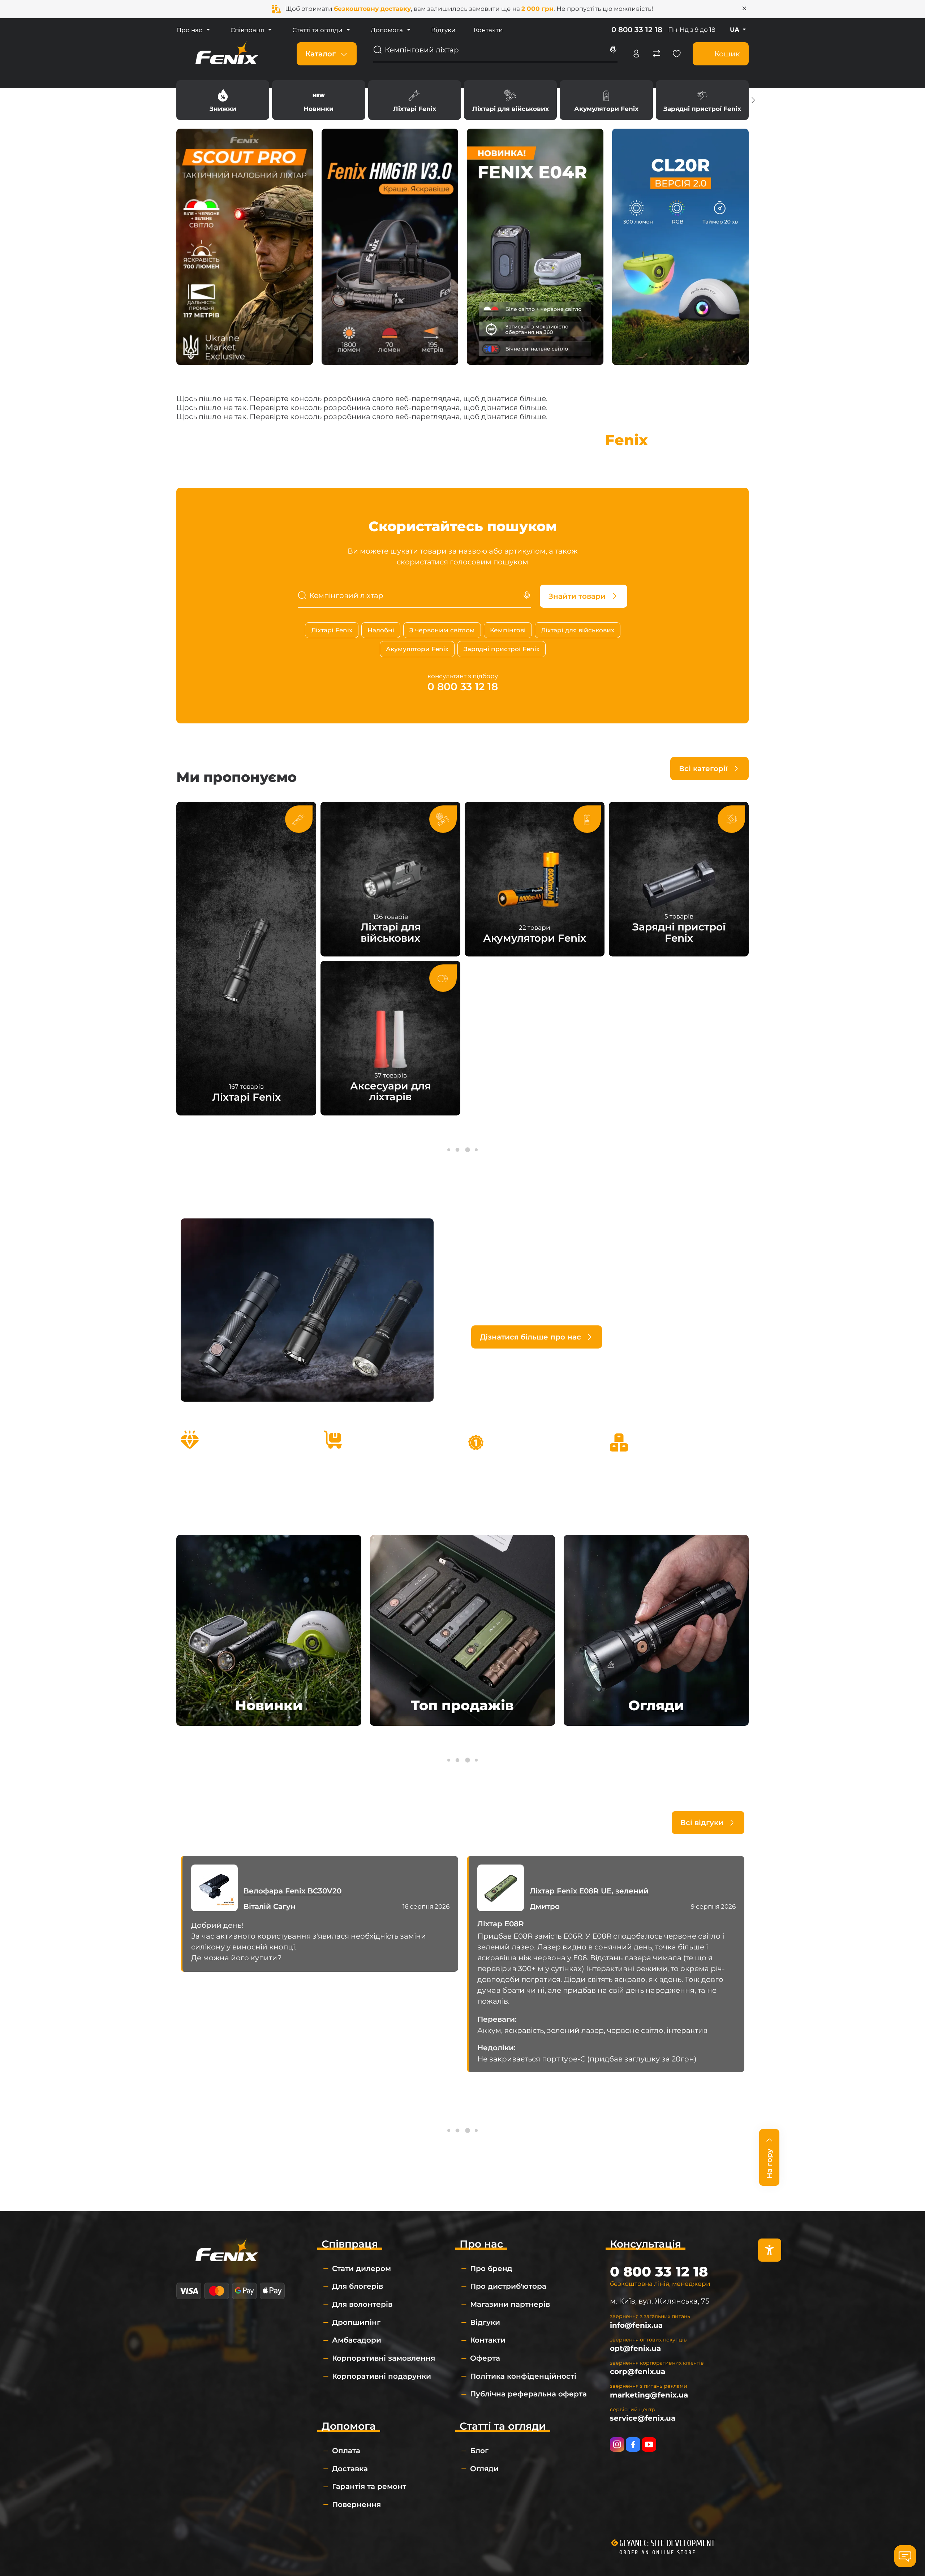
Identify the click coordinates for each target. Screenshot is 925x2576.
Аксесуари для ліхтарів (390, 1038)
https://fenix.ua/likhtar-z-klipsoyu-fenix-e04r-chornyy (535, 247)
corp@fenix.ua (638, 2371)
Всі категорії (703, 769)
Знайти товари (577, 596)
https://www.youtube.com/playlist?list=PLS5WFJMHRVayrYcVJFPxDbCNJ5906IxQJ (649, 2444)
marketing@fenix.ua (649, 2395)
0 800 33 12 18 (637, 30)
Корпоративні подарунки (382, 2376)
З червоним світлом (442, 630)
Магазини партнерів (510, 2304)
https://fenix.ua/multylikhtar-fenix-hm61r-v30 (390, 247)
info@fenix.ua (636, 2325)
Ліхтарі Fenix (415, 100)
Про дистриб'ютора (508, 2286)
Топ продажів (462, 1705)
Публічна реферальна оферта (528, 2394)
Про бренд (491, 2268)
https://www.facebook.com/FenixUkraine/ (633, 2444)
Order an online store (658, 2553)
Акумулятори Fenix (606, 100)
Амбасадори (357, 2340)
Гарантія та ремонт (369, 2486)
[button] (753, 100)
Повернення (356, 2504)
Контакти (488, 30)
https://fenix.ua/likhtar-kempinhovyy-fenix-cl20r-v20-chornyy (680, 247)
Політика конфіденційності (523, 2376)
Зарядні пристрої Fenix (702, 100)
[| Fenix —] (227, 53)
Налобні (381, 630)
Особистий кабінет (636, 54)
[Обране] (677, 54)
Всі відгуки (702, 1823)
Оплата (346, 2451)
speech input (613, 50)
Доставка (350, 2469)
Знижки (223, 100)
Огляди (656, 1705)
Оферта (485, 2358)
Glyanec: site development (667, 2543)
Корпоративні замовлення (384, 2358)
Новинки (319, 100)
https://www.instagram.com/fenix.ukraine (617, 2444)
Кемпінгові (508, 630)
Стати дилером (362, 2268)
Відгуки (443, 30)
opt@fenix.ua (635, 2348)
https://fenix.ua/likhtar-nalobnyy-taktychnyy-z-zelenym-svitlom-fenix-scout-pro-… (245, 247)
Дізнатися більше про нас (530, 1337)
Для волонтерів (362, 2304)
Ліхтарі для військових (510, 100)
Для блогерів (358, 2286)
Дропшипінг (356, 2322)
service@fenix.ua (643, 2418)
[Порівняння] (657, 54)
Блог (479, 2451)
